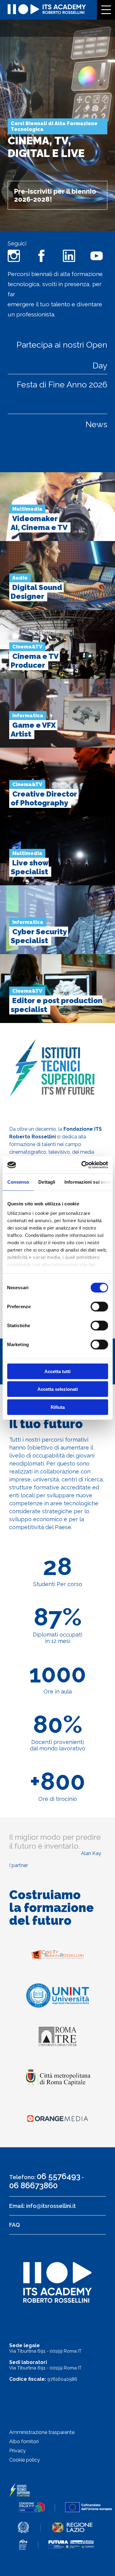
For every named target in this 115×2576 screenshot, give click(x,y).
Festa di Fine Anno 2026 (62, 385)
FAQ (15, 2225)
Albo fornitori (24, 2442)
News (96, 424)
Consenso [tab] (18, 1182)
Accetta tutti (57, 1371)
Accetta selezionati (58, 1389)
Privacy (17, 2451)
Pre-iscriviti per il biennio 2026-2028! (55, 195)
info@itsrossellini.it (51, 2206)
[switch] (99, 1306)
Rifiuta (58, 1407)
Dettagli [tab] (47, 1182)
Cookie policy (25, 2460)
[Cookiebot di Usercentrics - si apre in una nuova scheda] (82, 1165)
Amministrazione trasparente (42, 2432)
